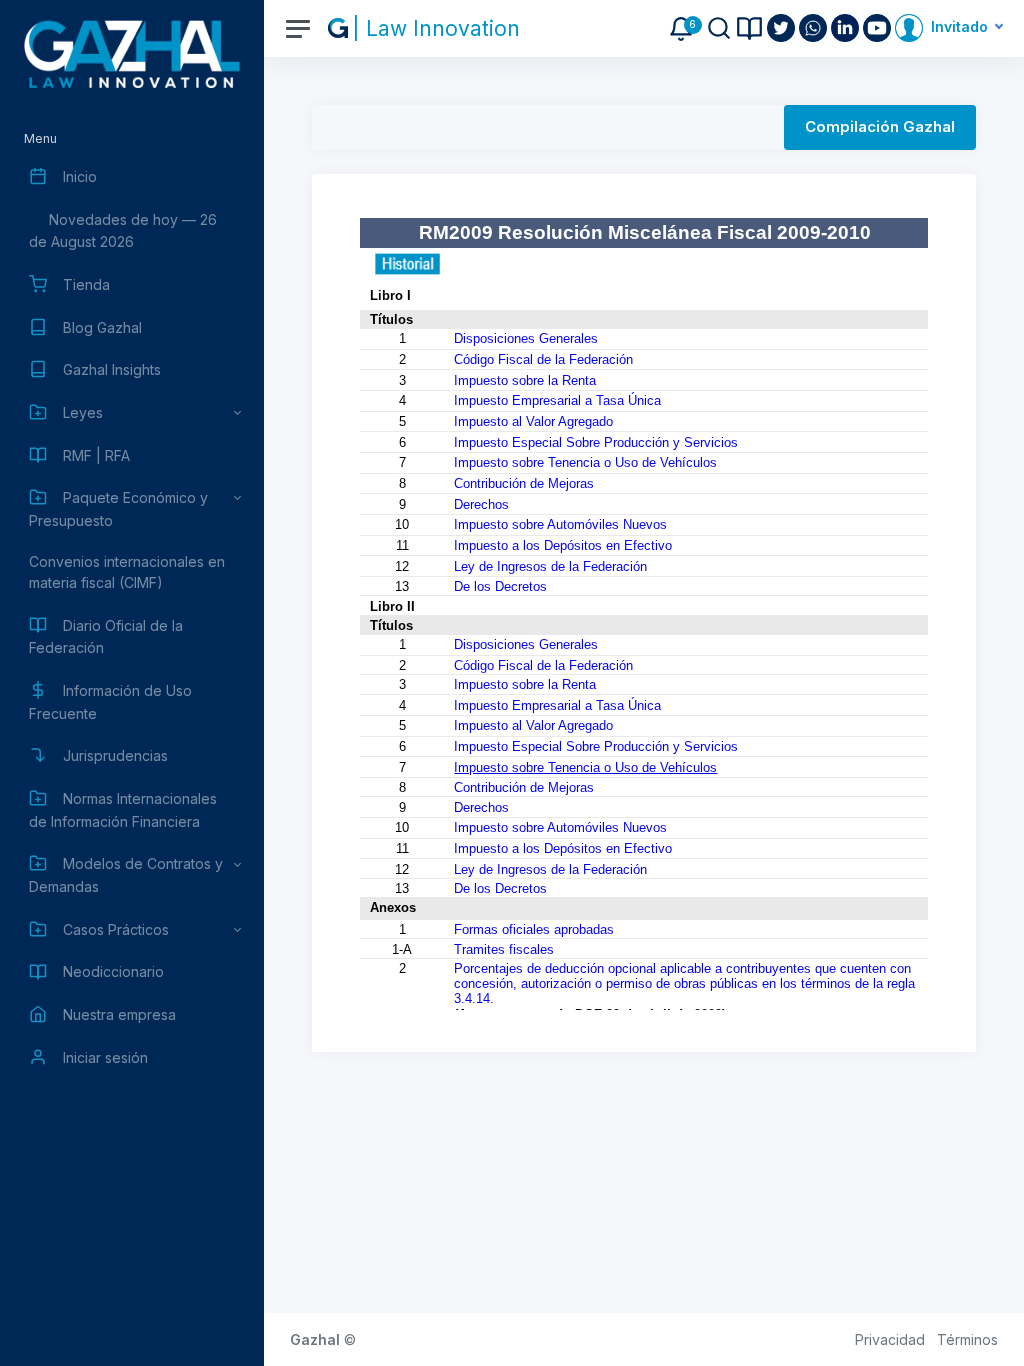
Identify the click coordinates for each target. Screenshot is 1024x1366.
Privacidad (890, 1339)
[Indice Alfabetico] (749, 28)
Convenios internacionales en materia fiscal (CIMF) (127, 572)
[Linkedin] (847, 28)
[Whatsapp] (815, 28)
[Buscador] (719, 28)
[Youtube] (879, 28)
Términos (967, 1339)
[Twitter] (783, 28)
